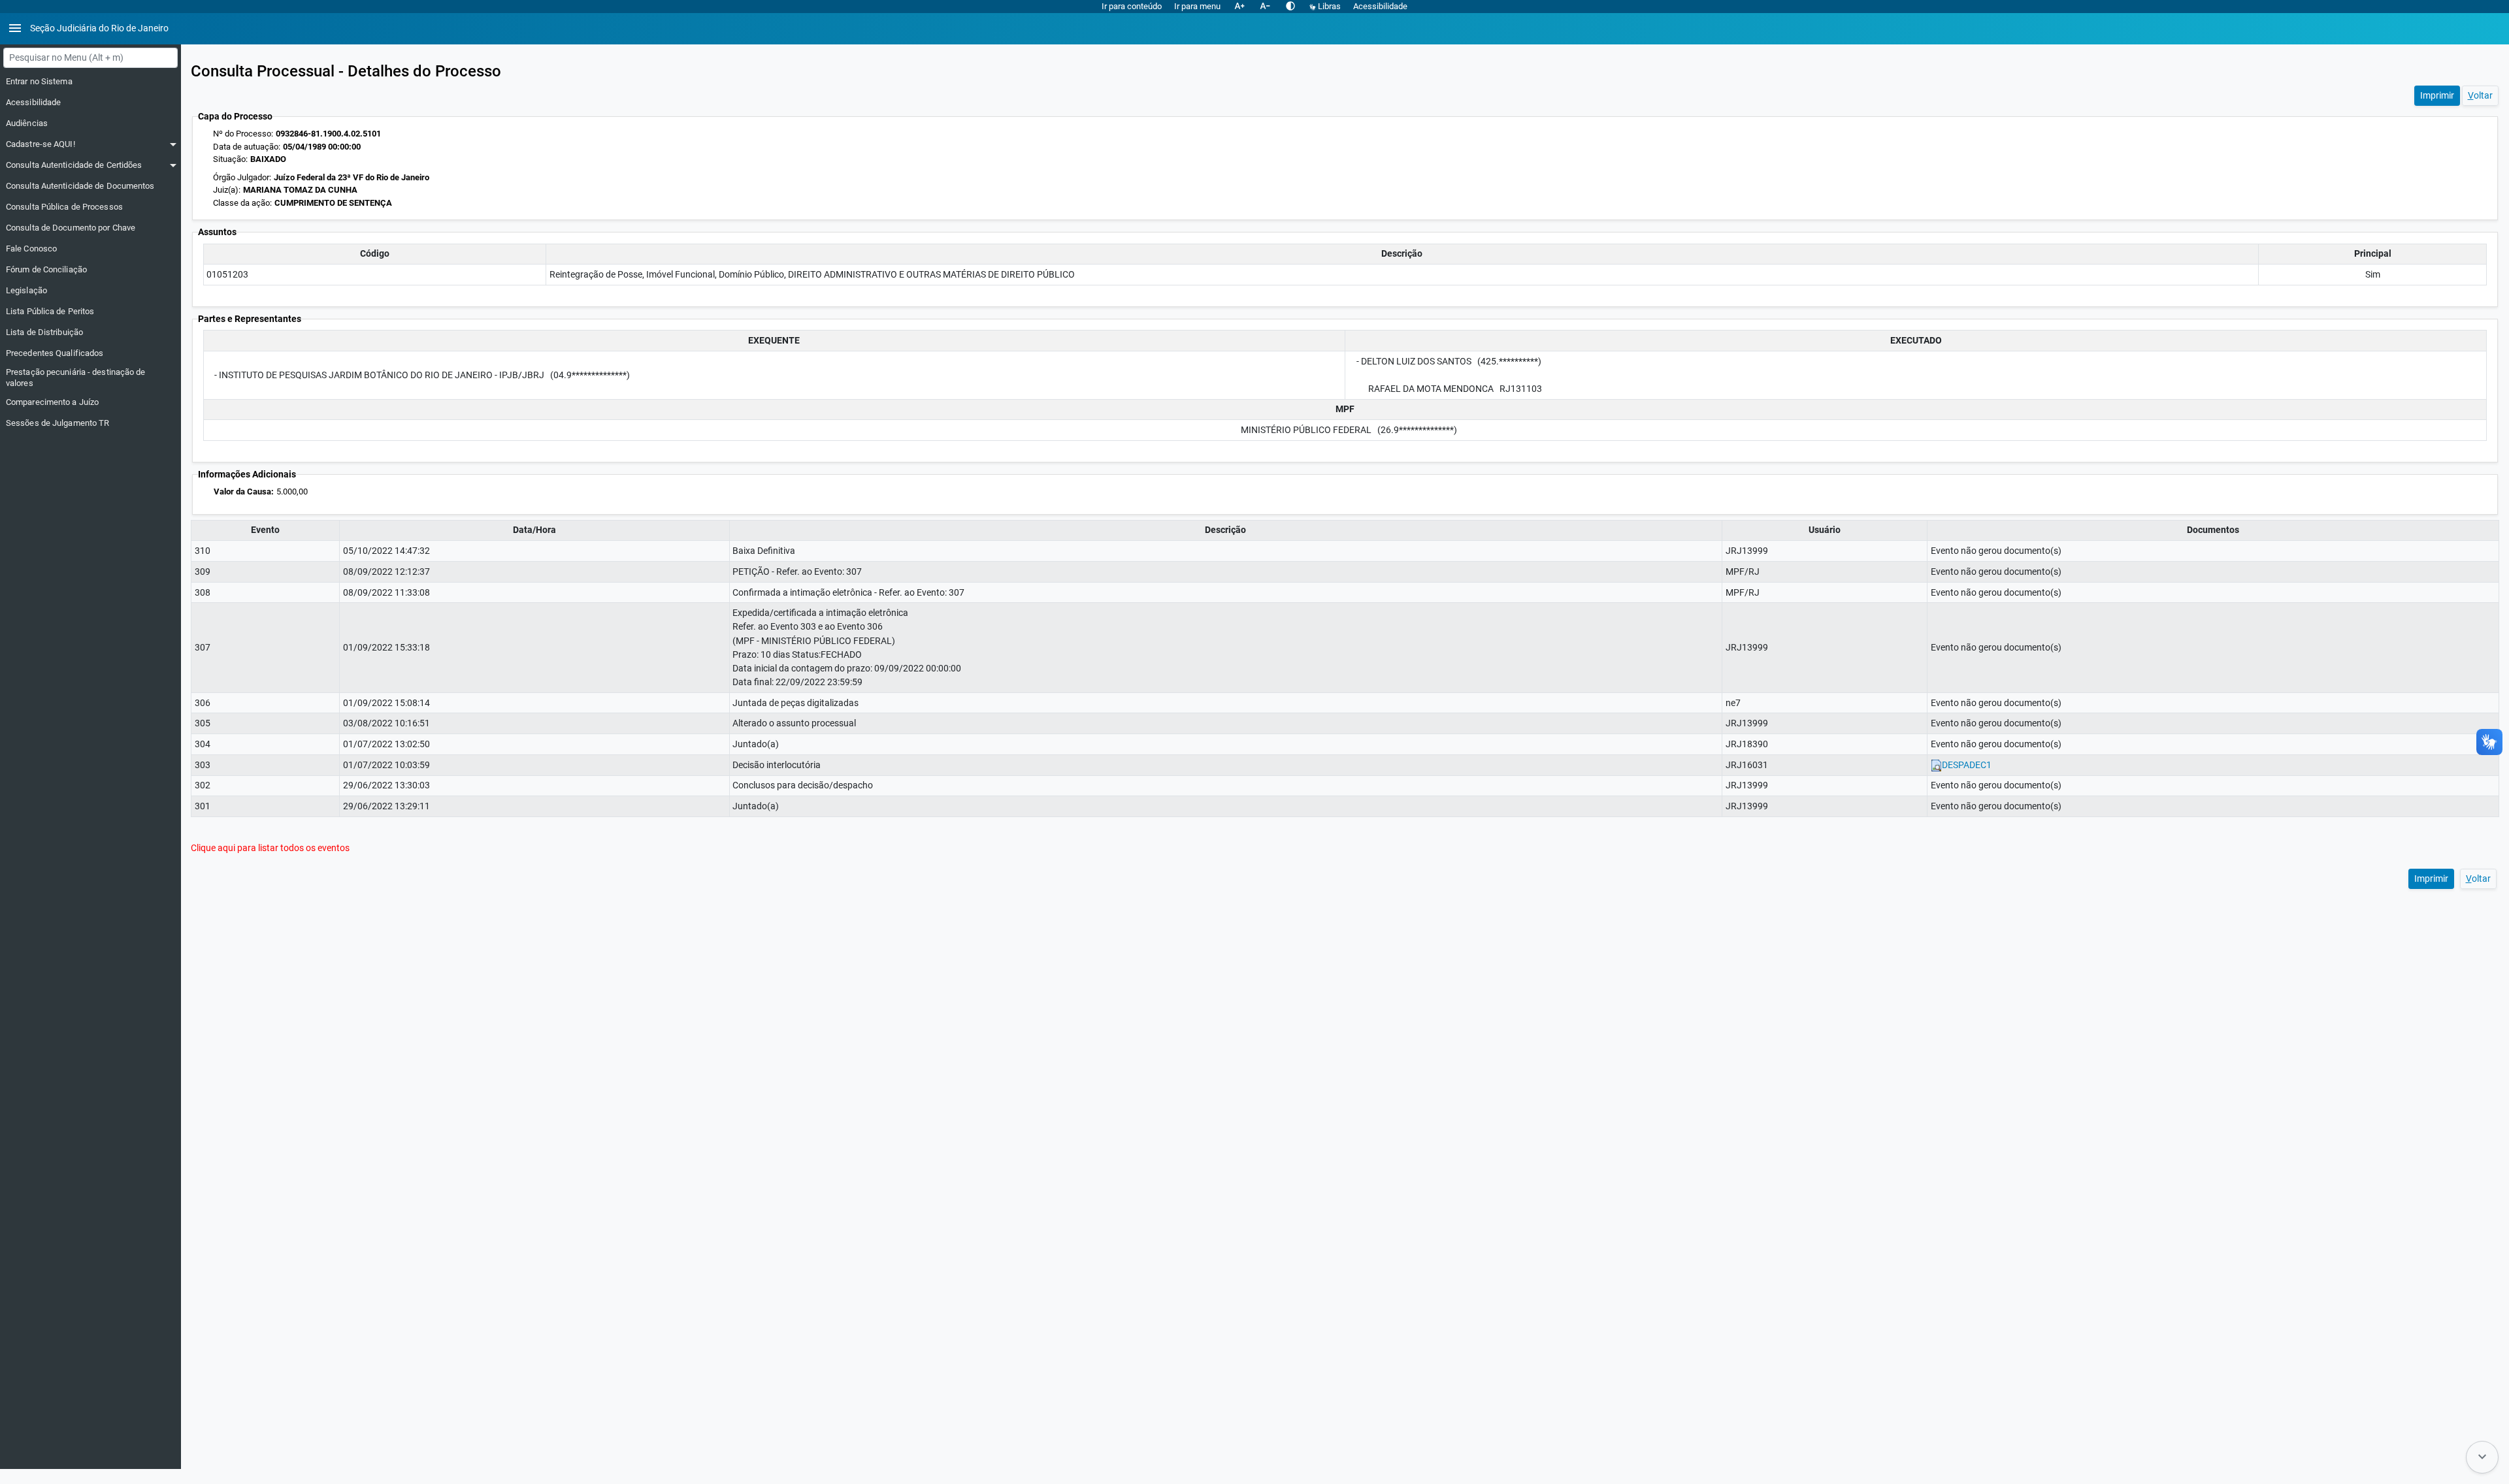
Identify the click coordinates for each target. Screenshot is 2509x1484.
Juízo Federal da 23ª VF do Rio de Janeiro (352, 177)
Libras (1329, 6)
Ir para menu (1197, 6)
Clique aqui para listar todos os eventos (270, 848)
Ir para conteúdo (1132, 6)
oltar (2480, 95)
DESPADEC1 (1967, 765)
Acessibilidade (1380, 6)
